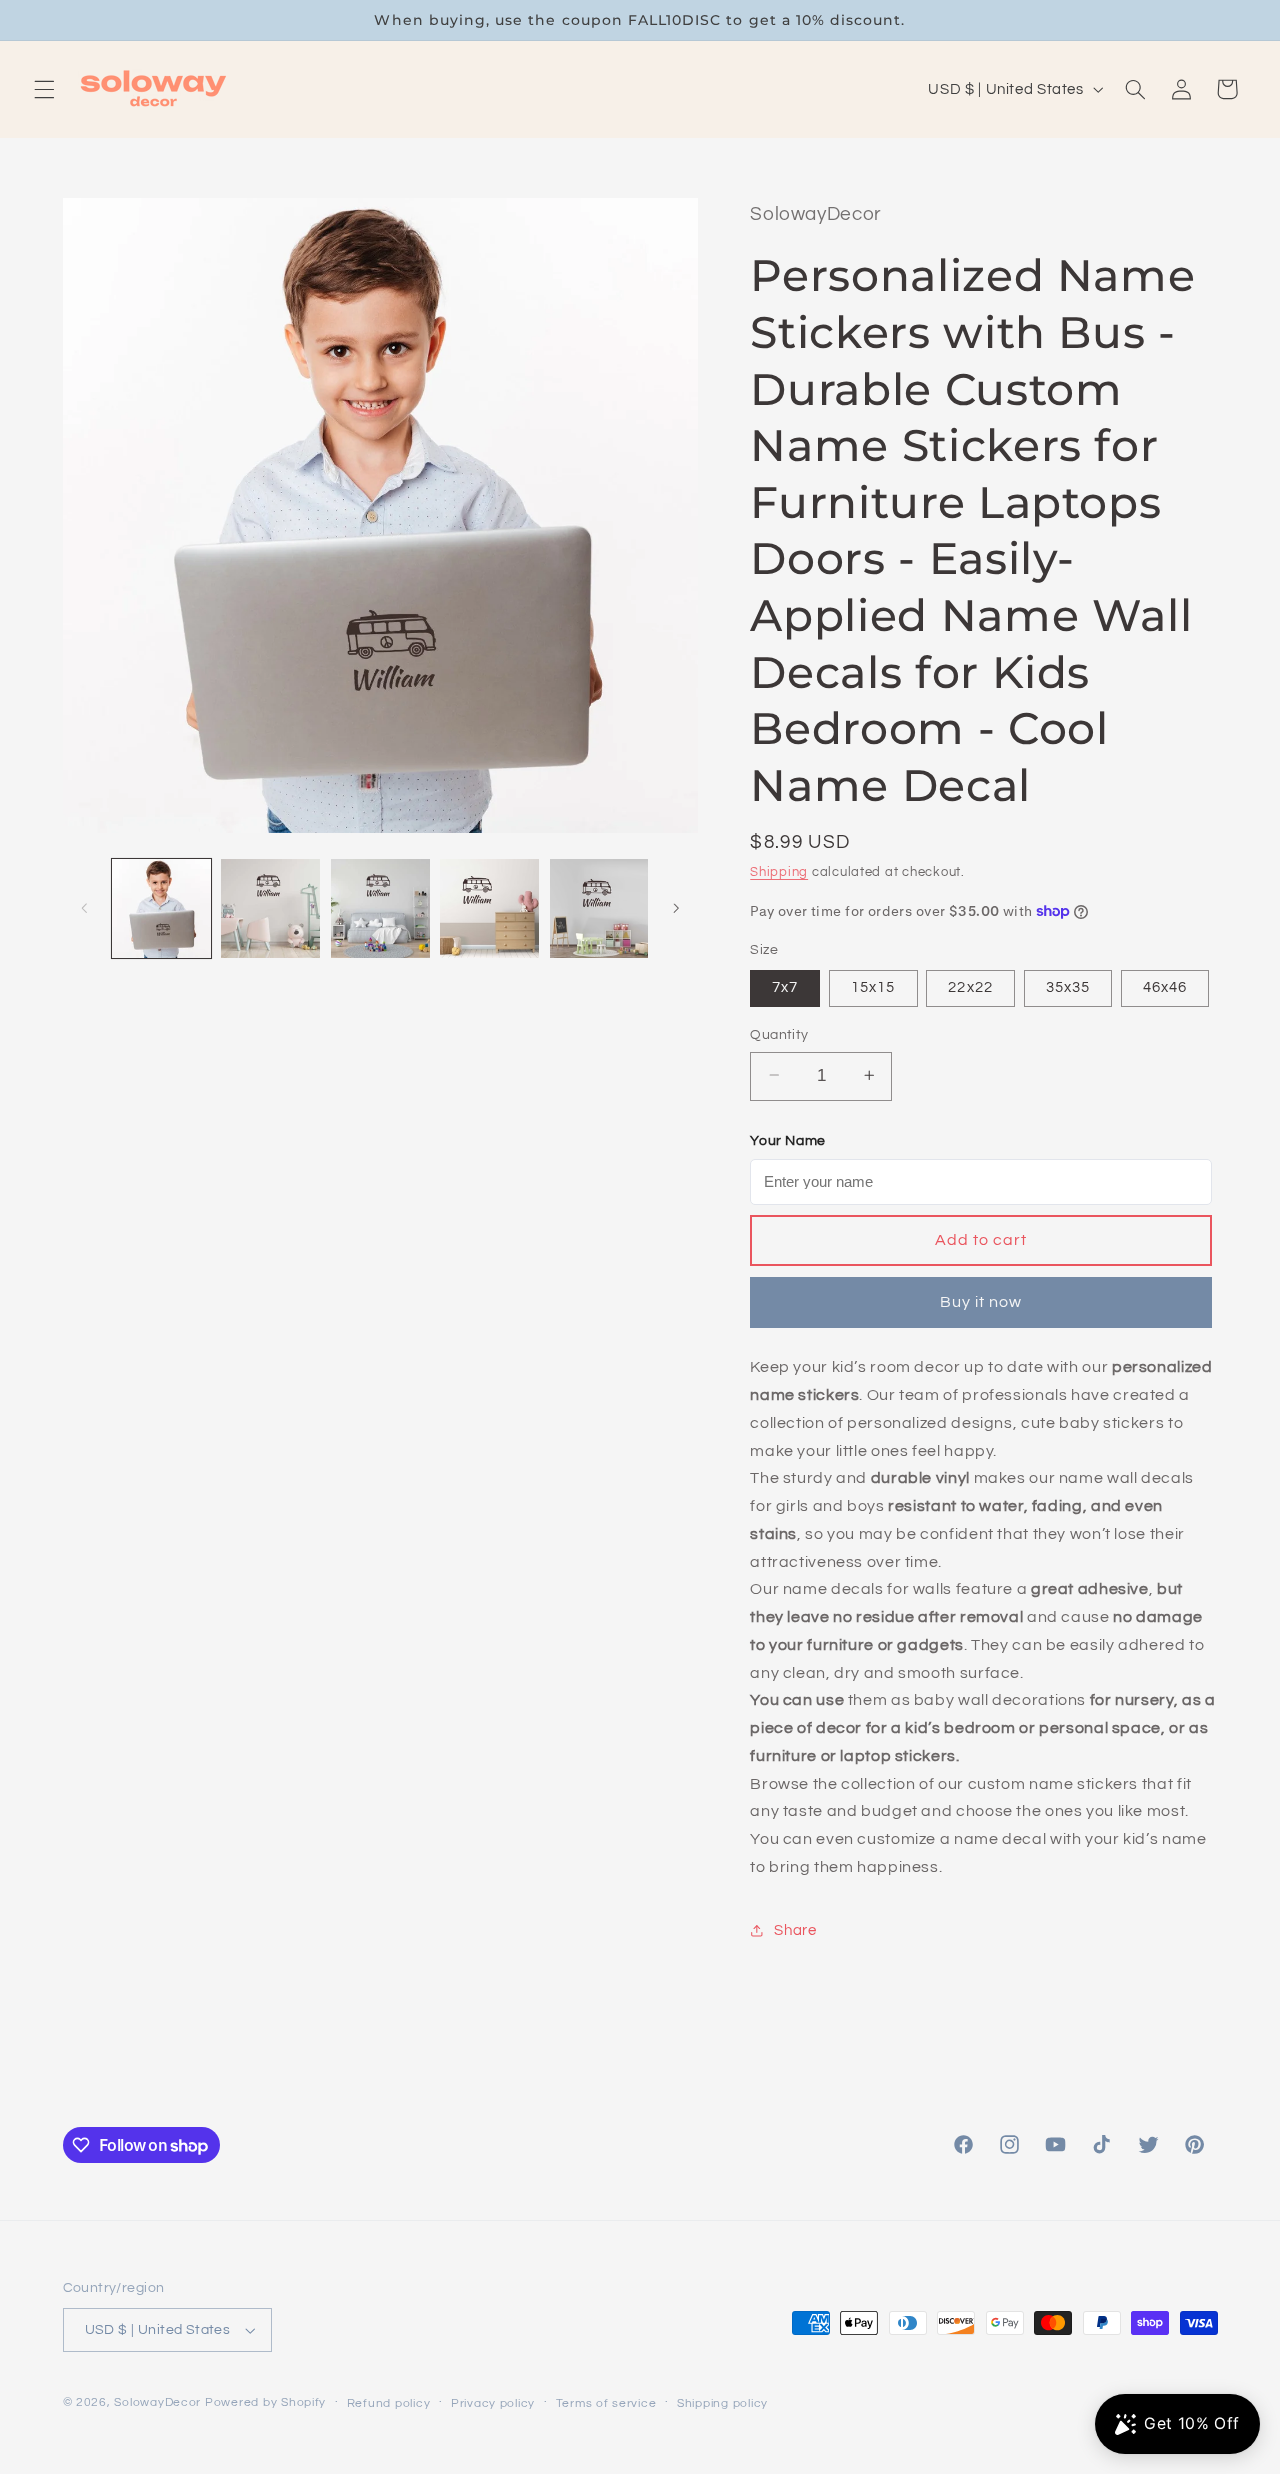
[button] (44, 89)
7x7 (785, 986)
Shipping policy (722, 2403)
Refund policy (389, 2403)
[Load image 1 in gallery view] (161, 908)
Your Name (788, 1140)
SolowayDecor (157, 2402)
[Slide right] (676, 909)
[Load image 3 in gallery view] (380, 908)
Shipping (779, 872)
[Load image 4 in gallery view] (489, 908)
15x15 (873, 986)
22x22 (970, 986)
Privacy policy (493, 2403)
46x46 (1165, 986)
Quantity (779, 1034)
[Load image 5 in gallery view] (599, 908)
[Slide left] (85, 909)
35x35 (1068, 986)
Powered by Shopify (265, 2402)
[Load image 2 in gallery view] (270, 908)
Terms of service (606, 2403)
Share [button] (795, 1929)
